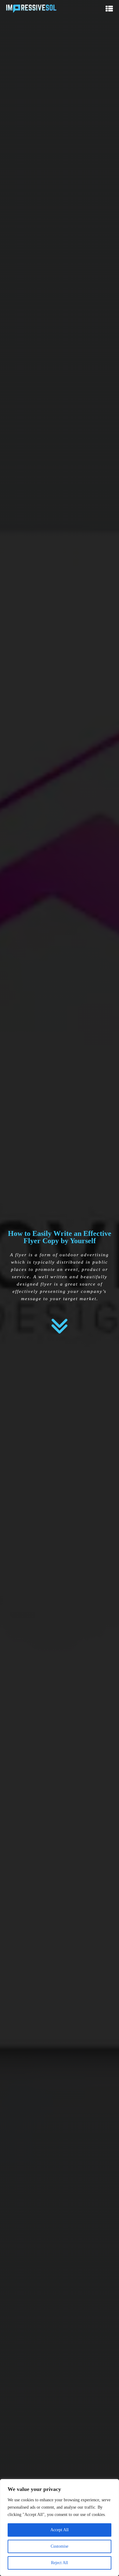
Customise (60, 2546)
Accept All (60, 2530)
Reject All (60, 2563)
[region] (60, 2528)
